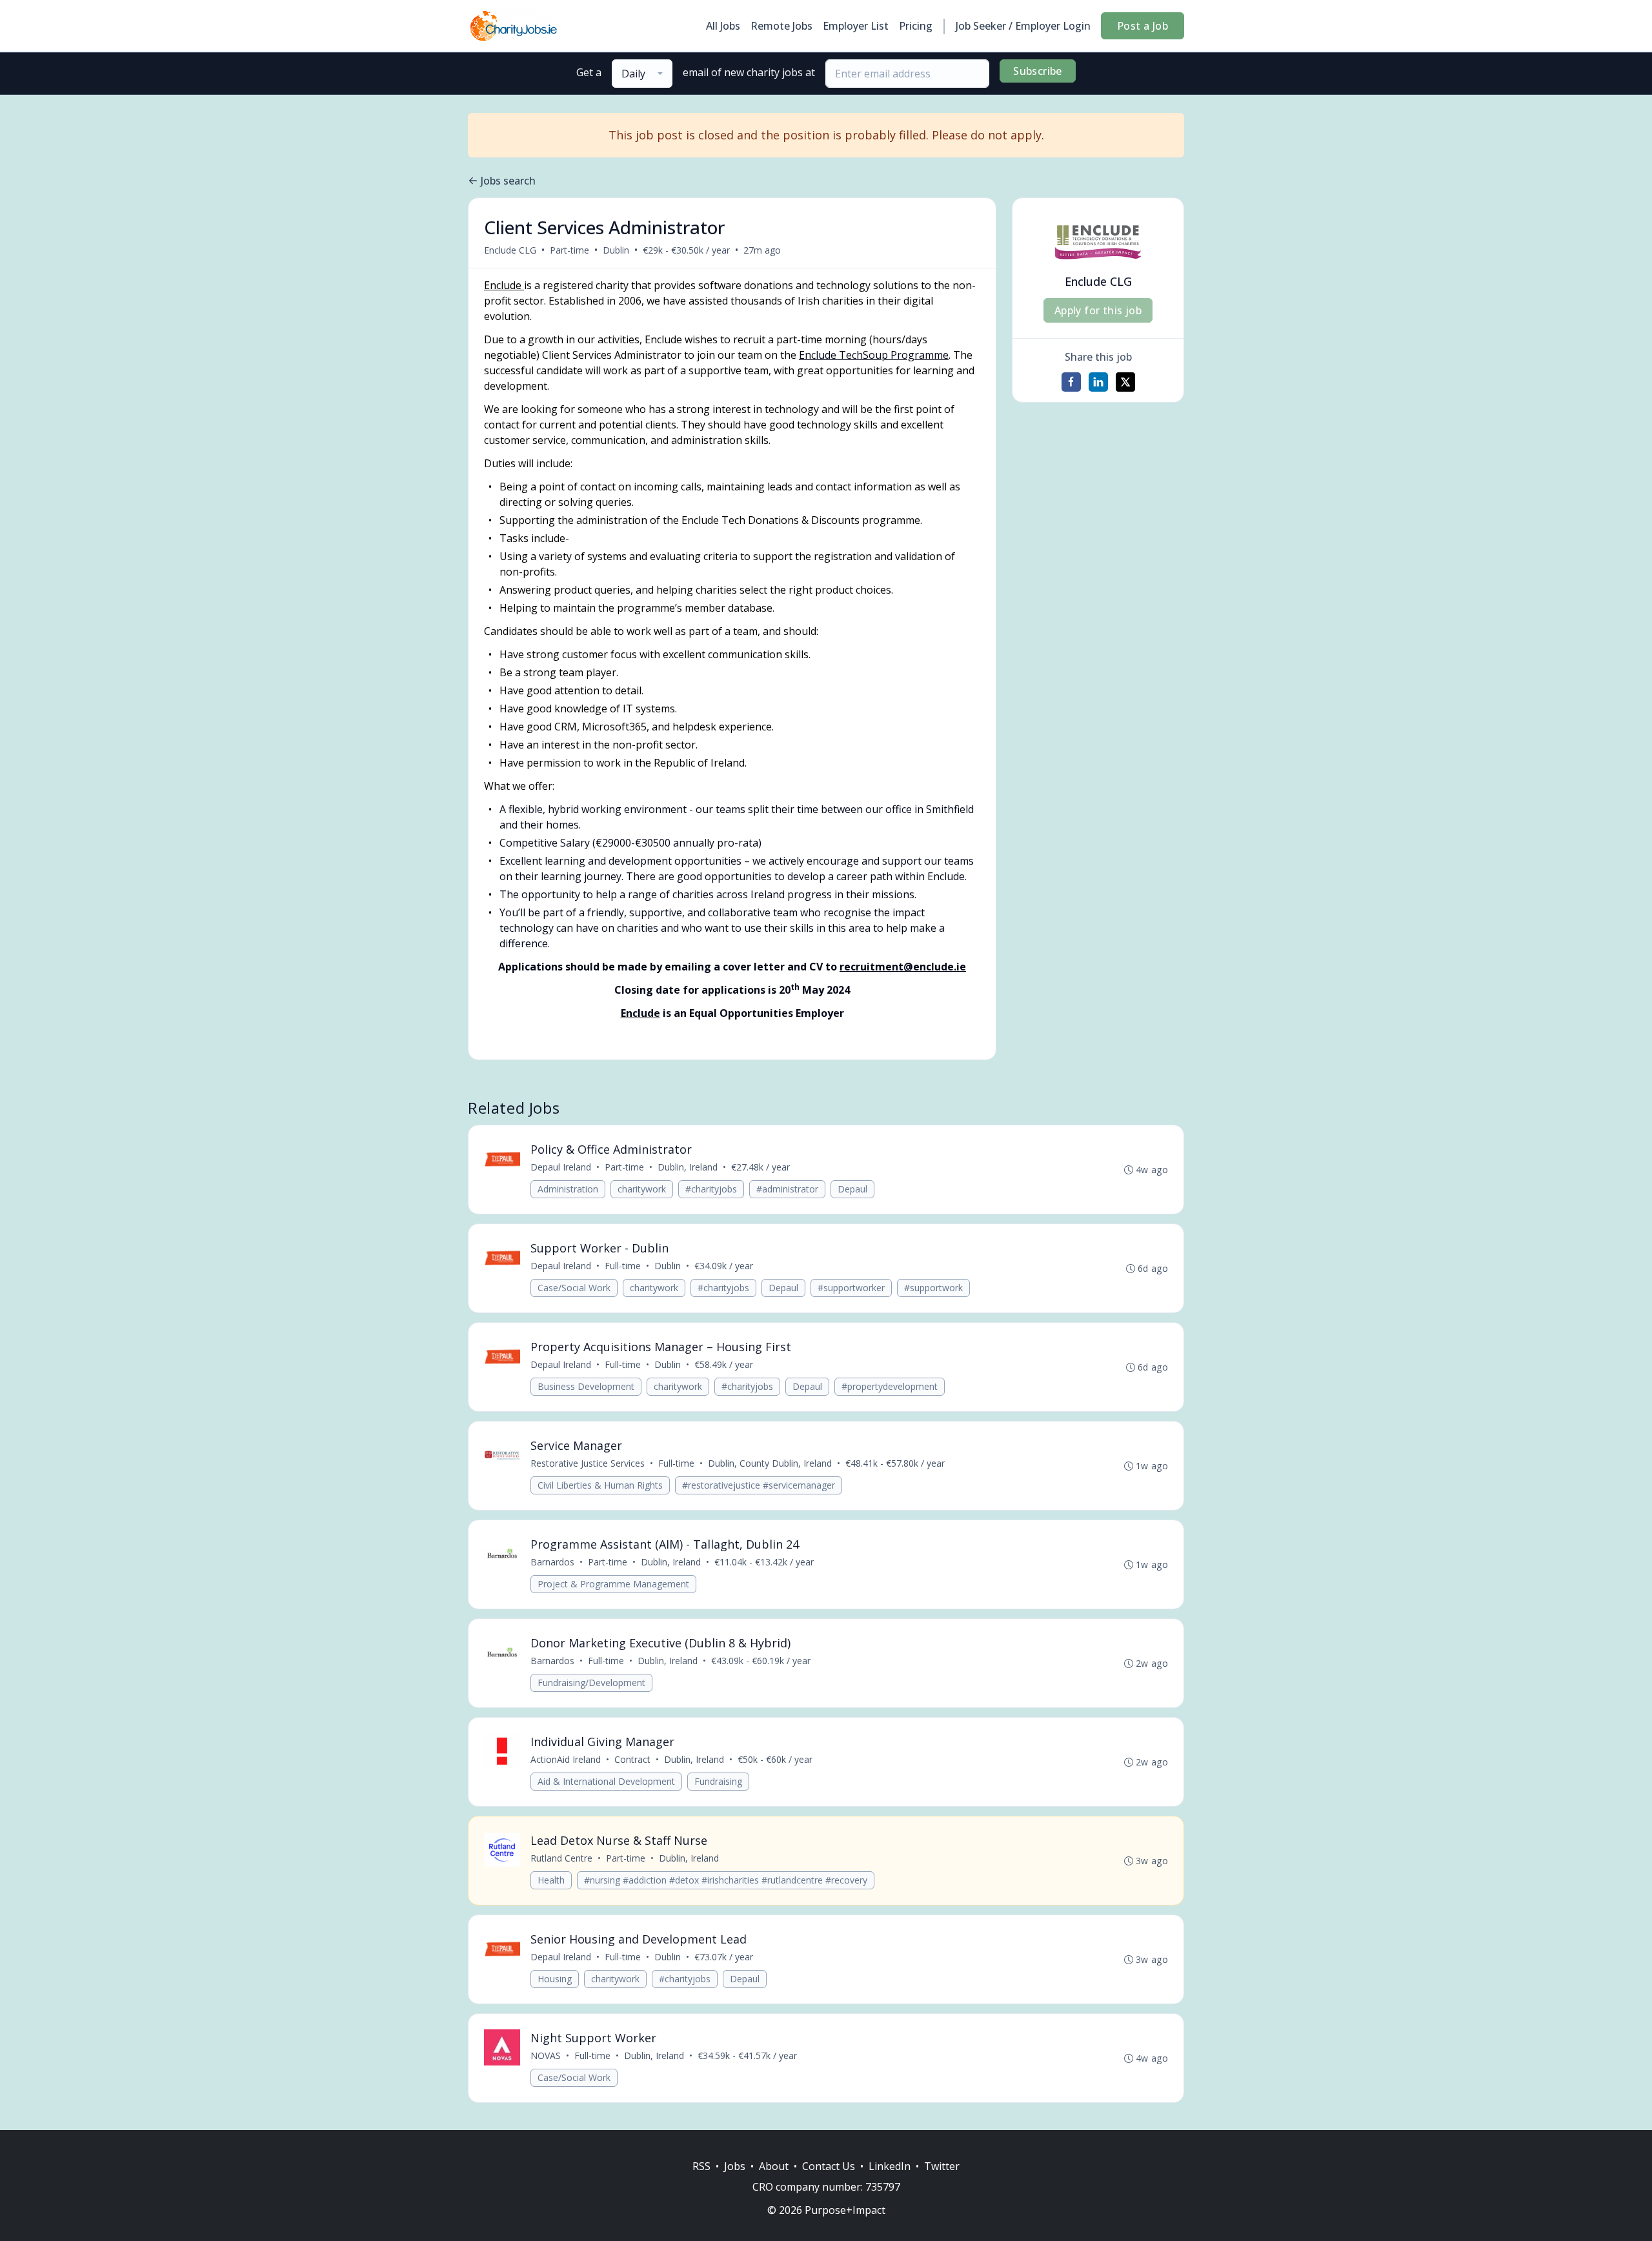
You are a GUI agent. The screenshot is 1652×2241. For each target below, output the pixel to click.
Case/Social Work (574, 1288)
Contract (632, 1759)
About (774, 2166)
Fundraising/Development (591, 1683)
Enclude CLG (510, 250)
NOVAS (546, 2055)
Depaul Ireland (561, 1167)
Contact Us (829, 2166)
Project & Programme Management (613, 1584)
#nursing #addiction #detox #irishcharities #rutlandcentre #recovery (726, 1880)
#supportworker (851, 1288)
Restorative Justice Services (588, 1463)
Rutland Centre (561, 1858)
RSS (701, 2166)
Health (551, 1880)
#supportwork (933, 1288)
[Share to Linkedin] (1098, 382)
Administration (568, 1189)
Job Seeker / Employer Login (1023, 26)
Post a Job (1143, 26)
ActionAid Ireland (566, 1759)
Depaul (852, 1189)
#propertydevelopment (890, 1386)
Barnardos (552, 1562)
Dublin (616, 250)
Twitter (942, 2166)
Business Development (586, 1386)
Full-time (623, 1266)
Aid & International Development (606, 1781)
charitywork (642, 1189)
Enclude (504, 285)
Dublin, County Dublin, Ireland (770, 1463)
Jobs (735, 2166)
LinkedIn (890, 2166)
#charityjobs (711, 1189)
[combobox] (642, 74)
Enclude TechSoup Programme (874, 355)
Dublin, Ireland (688, 1167)
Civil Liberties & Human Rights (600, 1485)
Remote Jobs (781, 26)
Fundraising (718, 1781)
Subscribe (1038, 71)
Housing (555, 1979)
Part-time (569, 250)
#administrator (787, 1189)
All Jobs (723, 26)
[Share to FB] (1071, 382)
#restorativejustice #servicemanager (759, 1485)
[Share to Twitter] (1125, 382)
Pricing (916, 26)
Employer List (856, 26)
